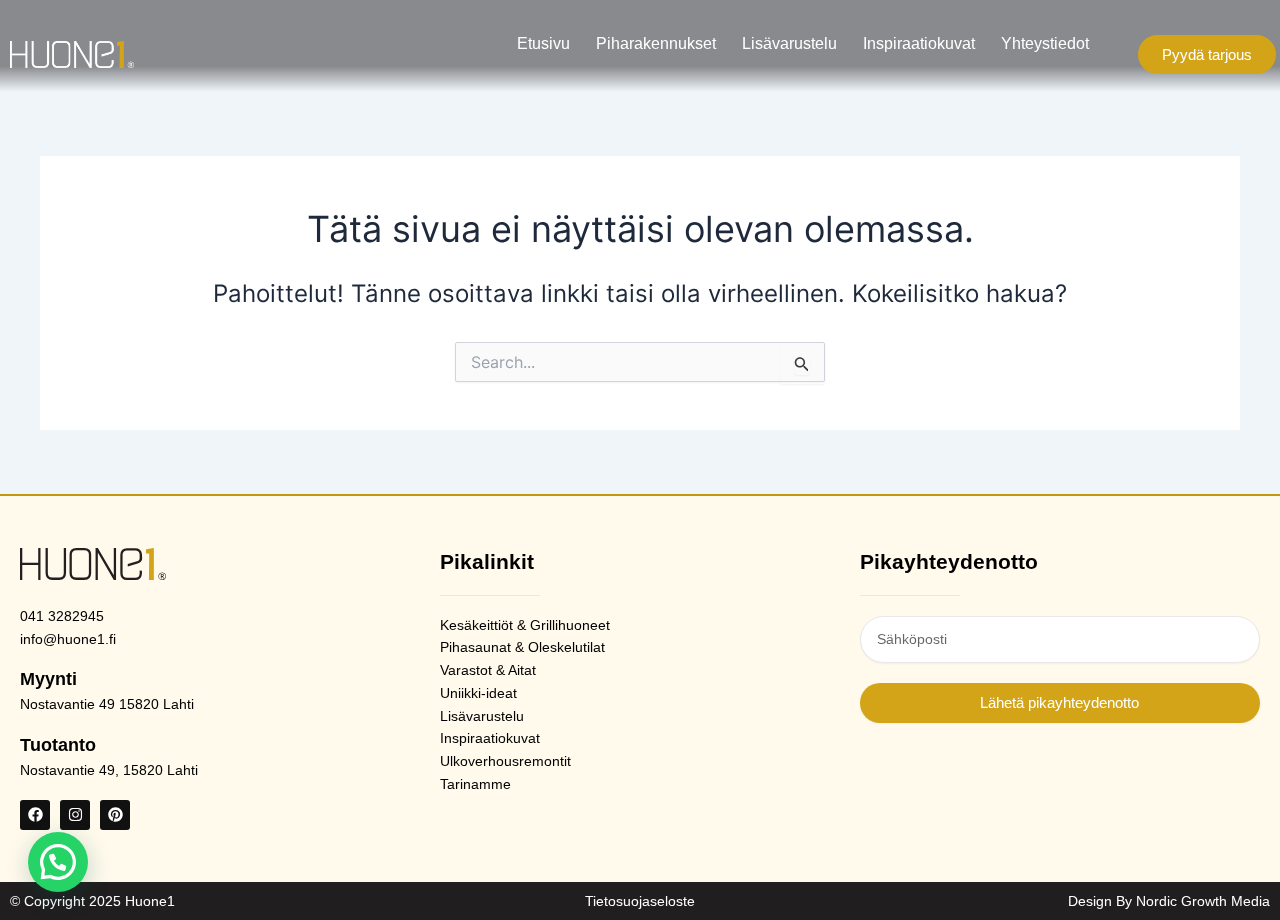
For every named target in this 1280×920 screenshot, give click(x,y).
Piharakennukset (656, 43)
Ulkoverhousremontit (505, 761)
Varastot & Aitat (488, 670)
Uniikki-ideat (478, 693)
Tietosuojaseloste (640, 901)
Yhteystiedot (1045, 43)
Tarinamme (475, 784)
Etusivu (543, 43)
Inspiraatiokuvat (919, 43)
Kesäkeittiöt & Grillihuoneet (525, 625)
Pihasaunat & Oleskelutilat (522, 647)
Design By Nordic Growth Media (1169, 901)
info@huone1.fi (68, 639)
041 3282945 (62, 616)
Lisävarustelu (789, 43)
